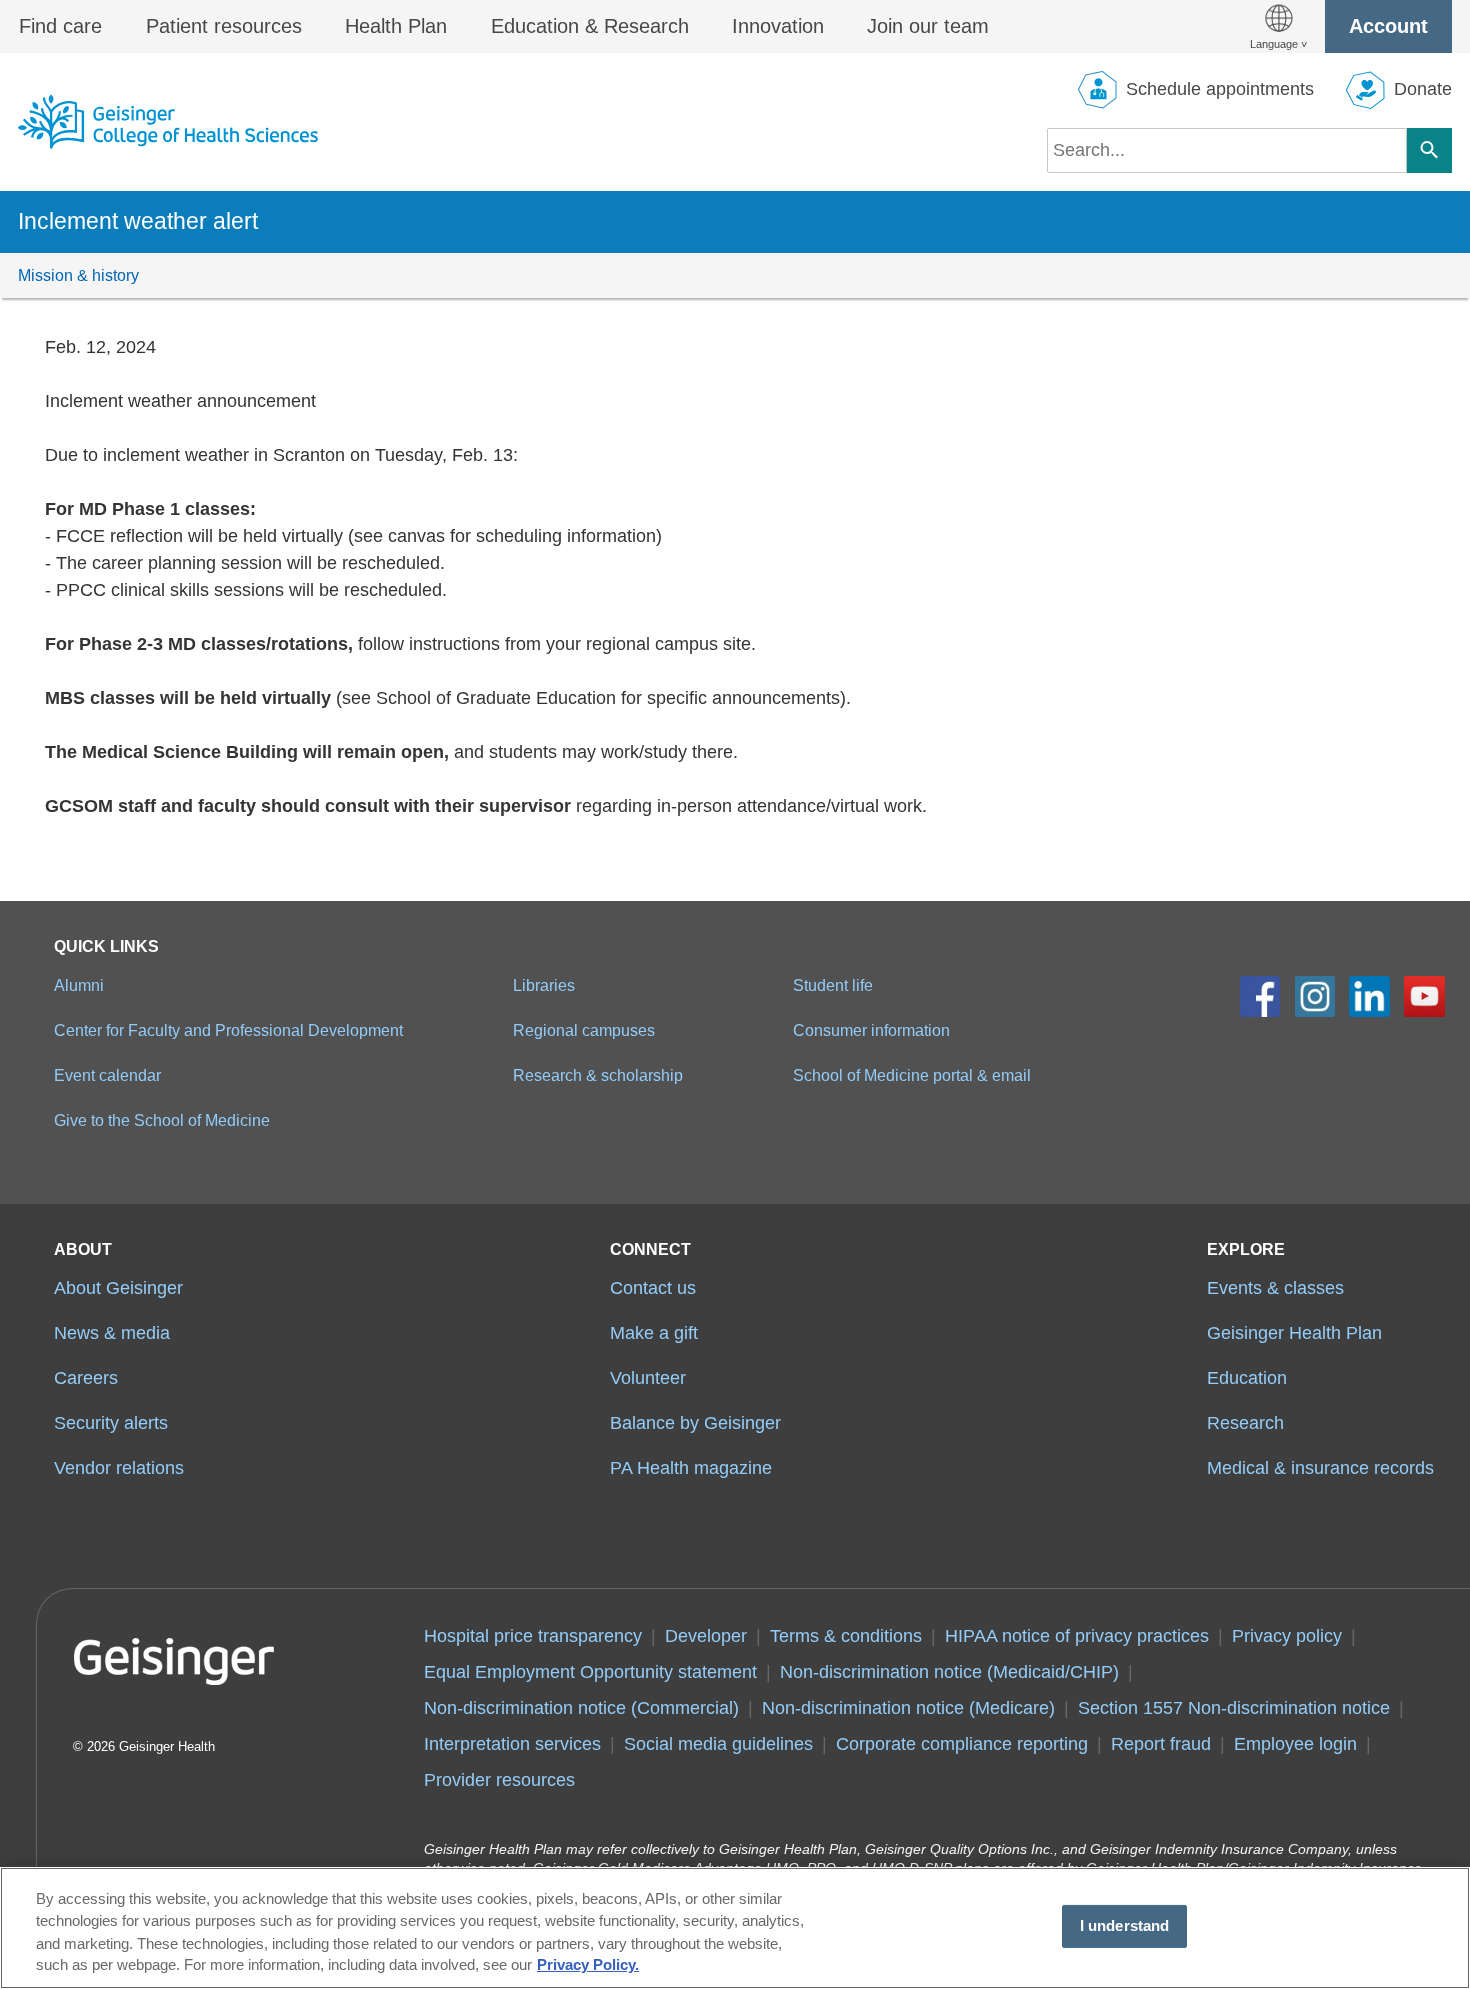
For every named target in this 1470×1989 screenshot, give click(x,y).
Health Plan (396, 26)
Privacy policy (1287, 1636)
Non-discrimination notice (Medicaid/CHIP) (949, 1672)
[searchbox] (1227, 150)
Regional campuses (584, 1030)
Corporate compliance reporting (962, 1744)
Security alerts (111, 1423)
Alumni (79, 985)
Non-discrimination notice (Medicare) (908, 1708)
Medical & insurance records (1320, 1468)
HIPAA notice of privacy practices (1077, 1636)
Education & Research (590, 26)
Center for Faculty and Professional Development (228, 1030)
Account (1388, 26)
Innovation (778, 26)
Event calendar (107, 1075)
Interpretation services (512, 1744)
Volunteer (648, 1378)
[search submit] (1429, 150)
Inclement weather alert (138, 221)
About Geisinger (118, 1288)
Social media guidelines (718, 1744)
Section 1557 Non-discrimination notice (1234, 1708)
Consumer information (871, 1030)
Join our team (928, 26)
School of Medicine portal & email (912, 1075)
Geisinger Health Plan (1294, 1333)
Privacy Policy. (588, 1966)
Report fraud (1161, 1744)
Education (1247, 1378)
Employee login (1295, 1744)
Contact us (653, 1288)
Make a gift (654, 1333)
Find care (60, 26)
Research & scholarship (598, 1075)
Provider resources (499, 1780)
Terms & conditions (846, 1636)
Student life (833, 985)
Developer (706, 1636)
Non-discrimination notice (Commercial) (581, 1708)
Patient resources (224, 26)
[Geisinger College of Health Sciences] (168, 121)
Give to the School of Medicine (162, 1120)
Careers (86, 1378)
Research (1245, 1423)
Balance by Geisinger (695, 1423)
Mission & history (78, 275)
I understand (1125, 1926)
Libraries (544, 985)
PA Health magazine (691, 1468)
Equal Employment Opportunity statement (590, 1672)
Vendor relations (119, 1468)
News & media (112, 1333)
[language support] (1278, 26)
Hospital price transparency (533, 1636)
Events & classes (1275, 1288)
